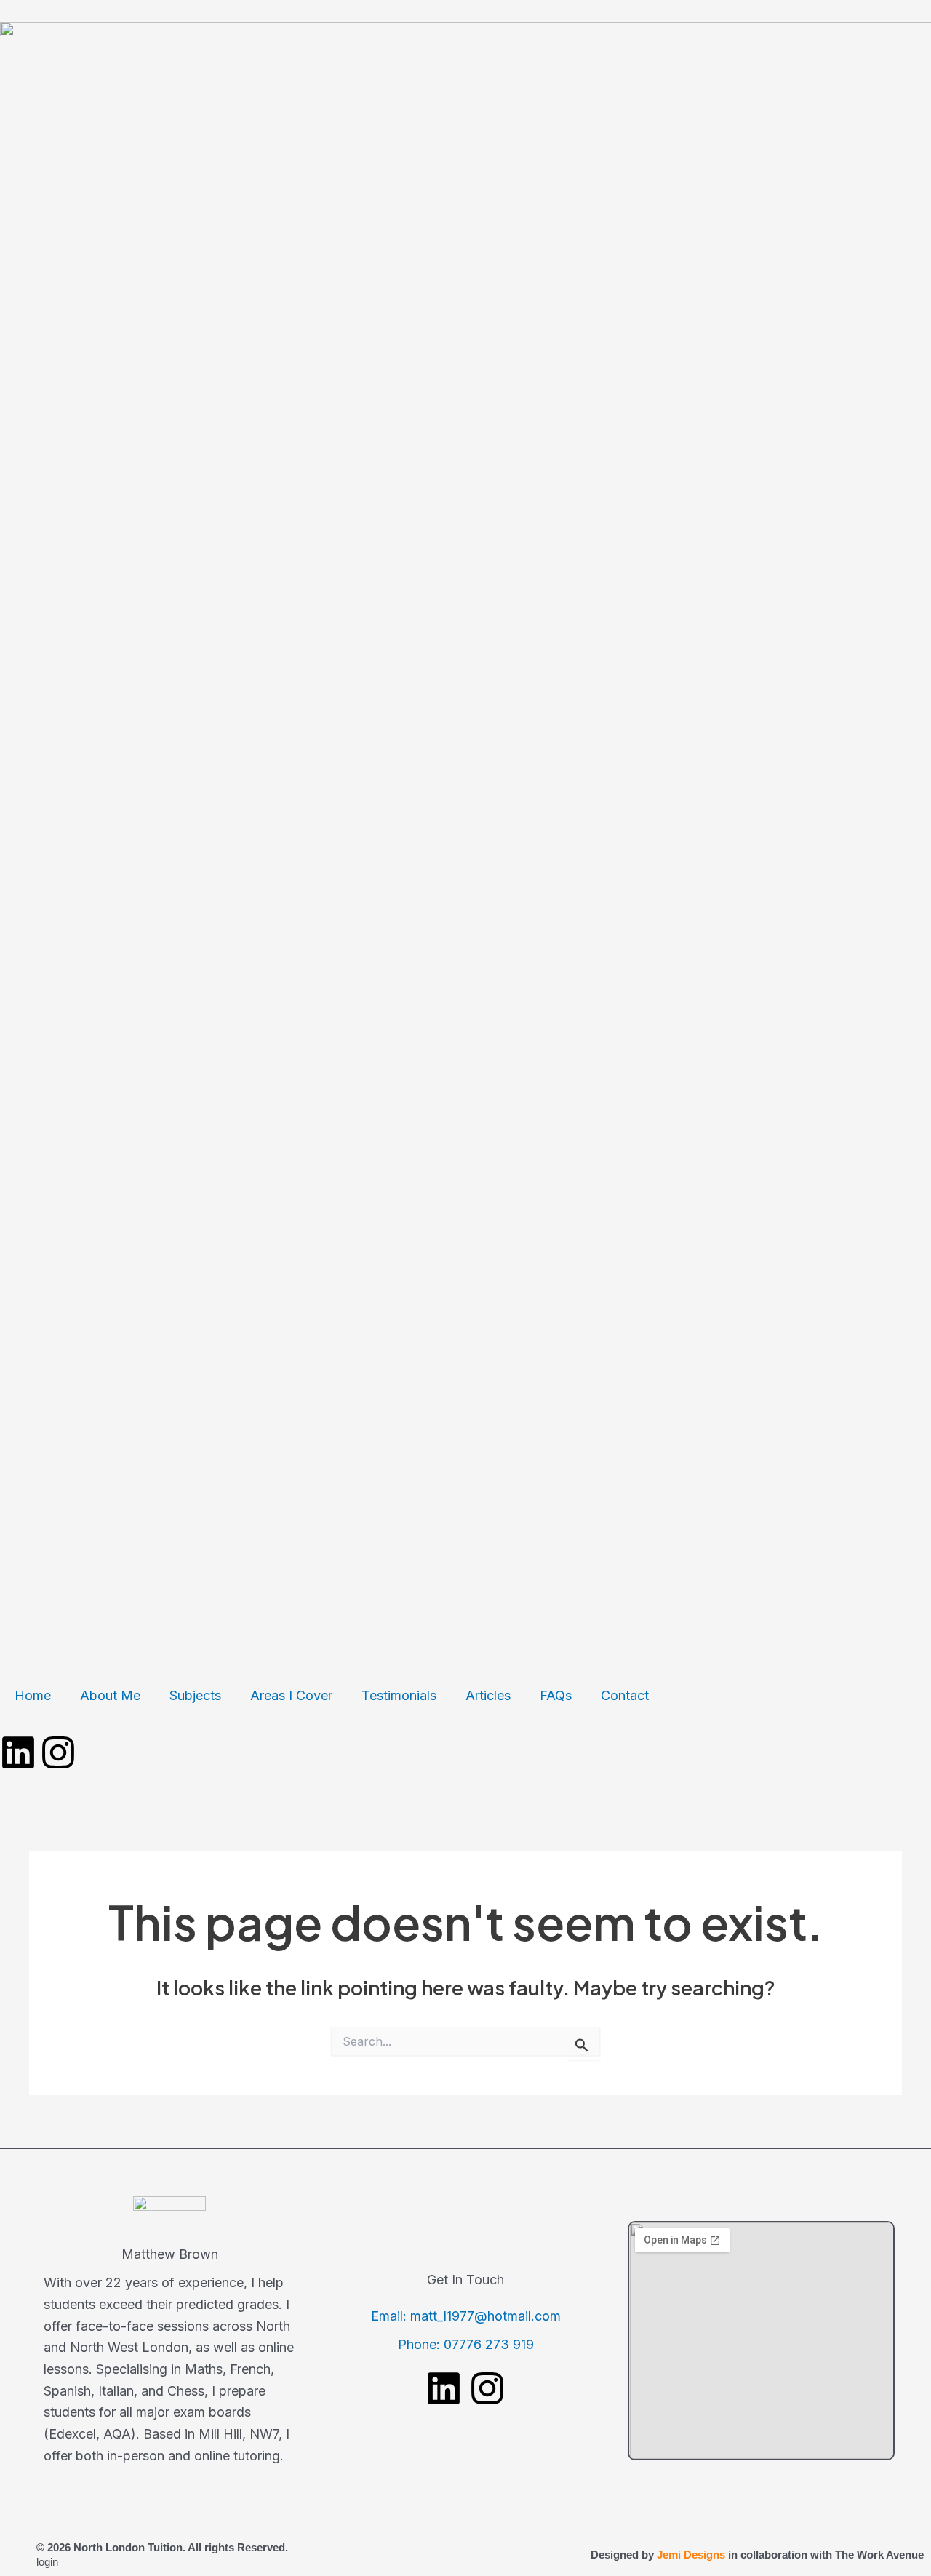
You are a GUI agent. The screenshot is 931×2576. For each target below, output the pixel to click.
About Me (110, 1695)
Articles (488, 1695)
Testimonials (399, 1695)
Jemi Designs (691, 2555)
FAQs (556, 1695)
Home (33, 1695)
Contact (625, 1695)
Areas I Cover (291, 1695)
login (47, 2562)
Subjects (195, 1695)
